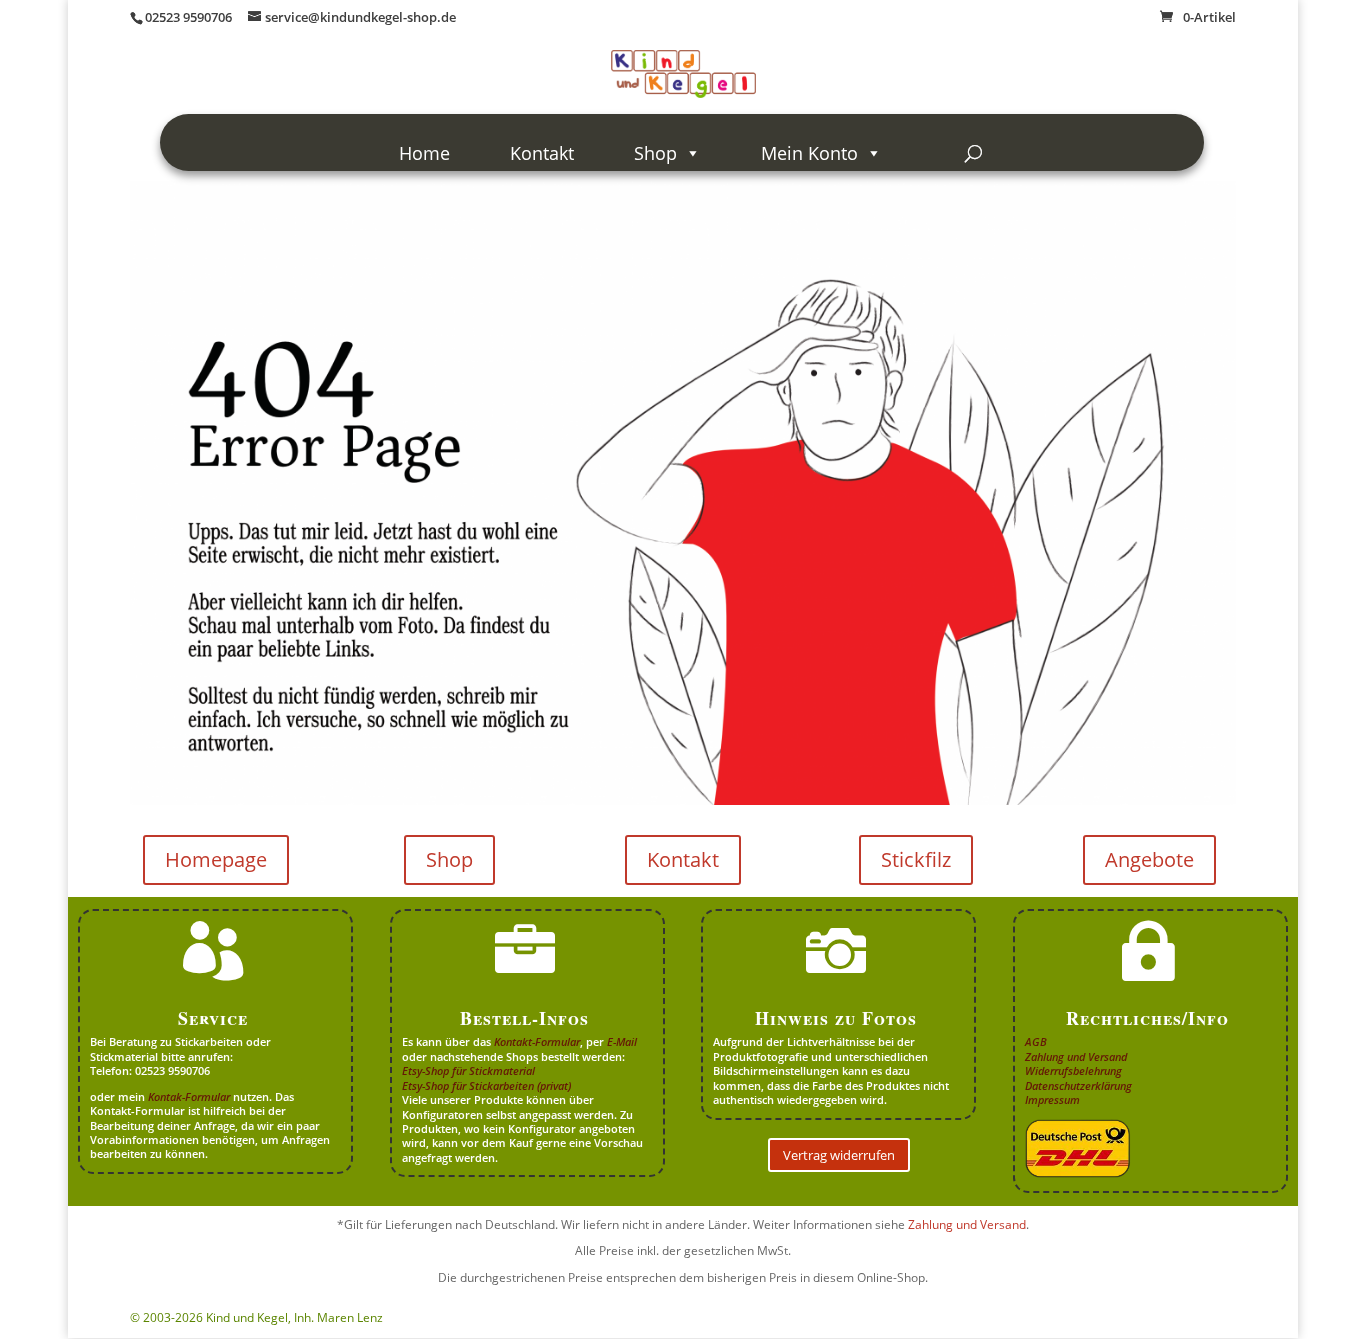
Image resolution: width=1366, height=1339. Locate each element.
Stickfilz (916, 859)
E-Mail (622, 1041)
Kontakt (542, 153)
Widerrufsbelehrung (1073, 1070)
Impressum (1052, 1099)
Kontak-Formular (189, 1096)
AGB (1036, 1041)
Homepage (216, 859)
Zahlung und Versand (1076, 1056)
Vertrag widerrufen (839, 1155)
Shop (655, 153)
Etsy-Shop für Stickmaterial (468, 1070)
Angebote (1149, 859)
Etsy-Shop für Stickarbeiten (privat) (486, 1085)
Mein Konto (809, 153)
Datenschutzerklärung (1078, 1085)
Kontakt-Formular (537, 1041)
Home (424, 153)
